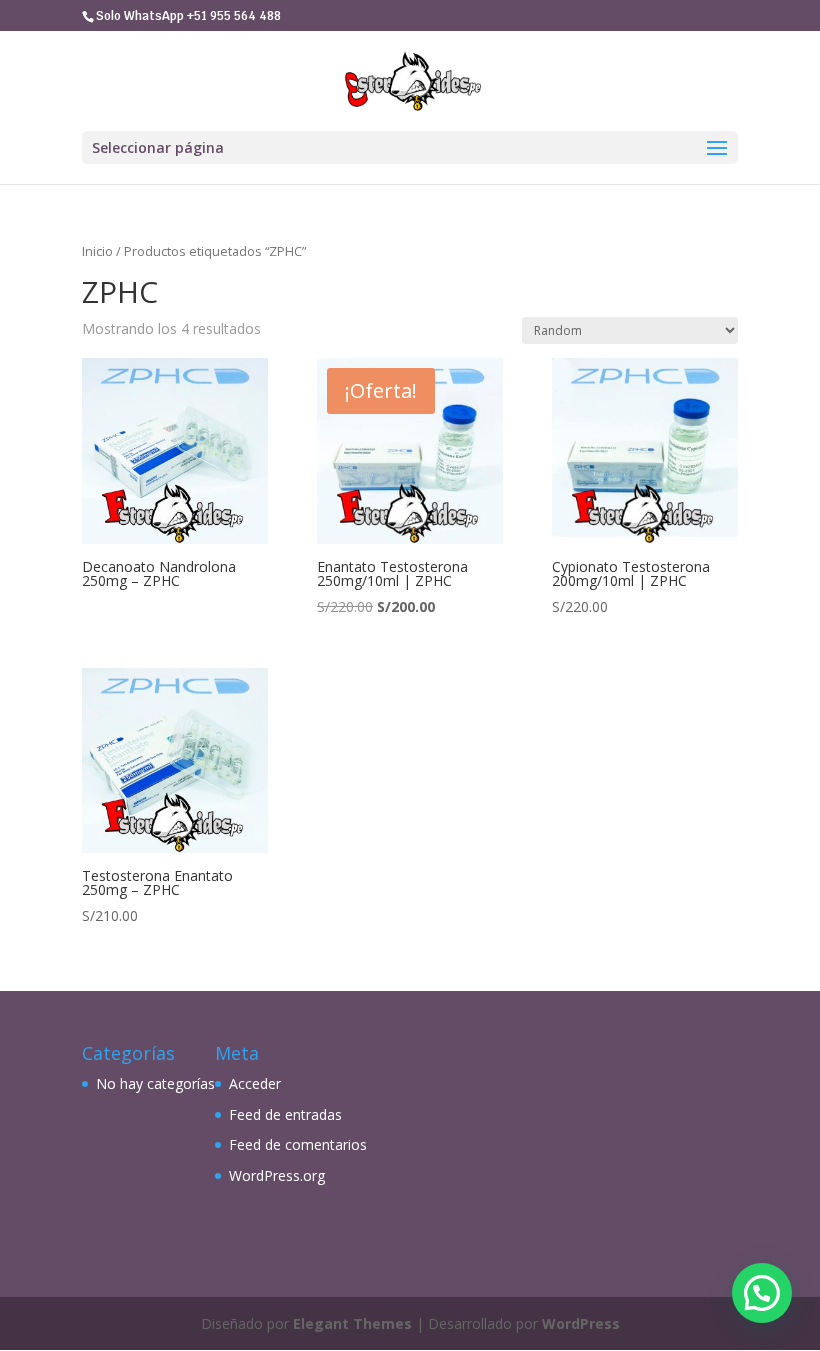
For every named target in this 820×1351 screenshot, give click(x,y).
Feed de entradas (285, 1114)
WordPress (581, 1323)
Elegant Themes (352, 1323)
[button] (762, 1293)
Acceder (255, 1083)
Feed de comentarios (298, 1144)
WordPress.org (277, 1175)
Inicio (97, 251)
